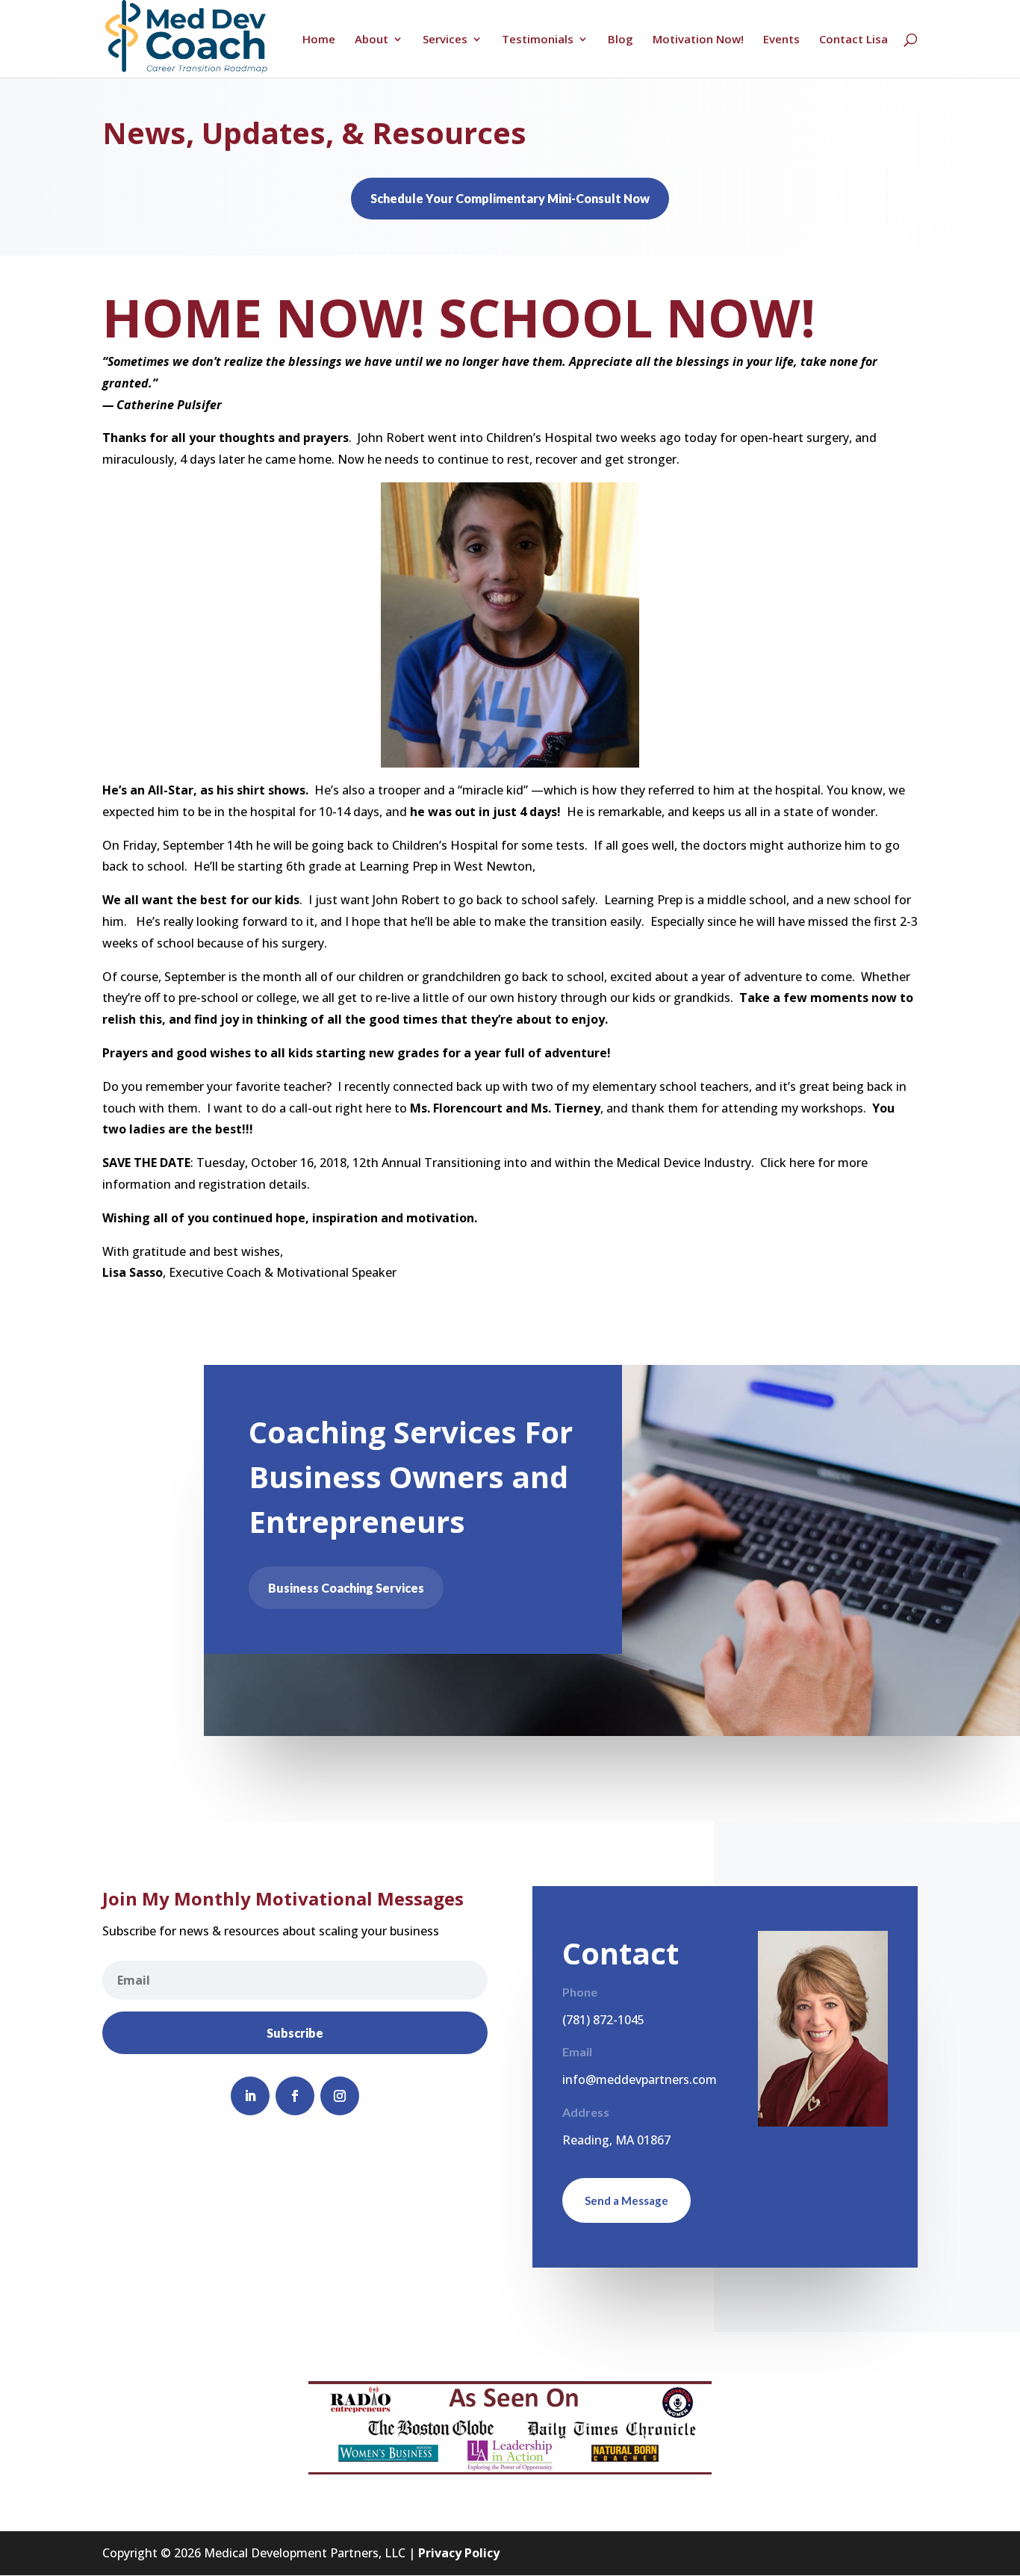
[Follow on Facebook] (295, 2096)
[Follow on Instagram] (340, 2096)
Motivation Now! (698, 40)
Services (445, 40)
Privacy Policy (459, 2553)
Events (781, 40)
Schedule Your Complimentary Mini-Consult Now (510, 198)
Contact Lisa (853, 40)
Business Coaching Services (346, 1588)
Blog (621, 40)
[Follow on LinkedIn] (250, 2096)
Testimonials (538, 40)
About (371, 40)
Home (319, 40)
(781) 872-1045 (603, 2020)
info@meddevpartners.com (640, 2079)
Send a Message (626, 2200)
